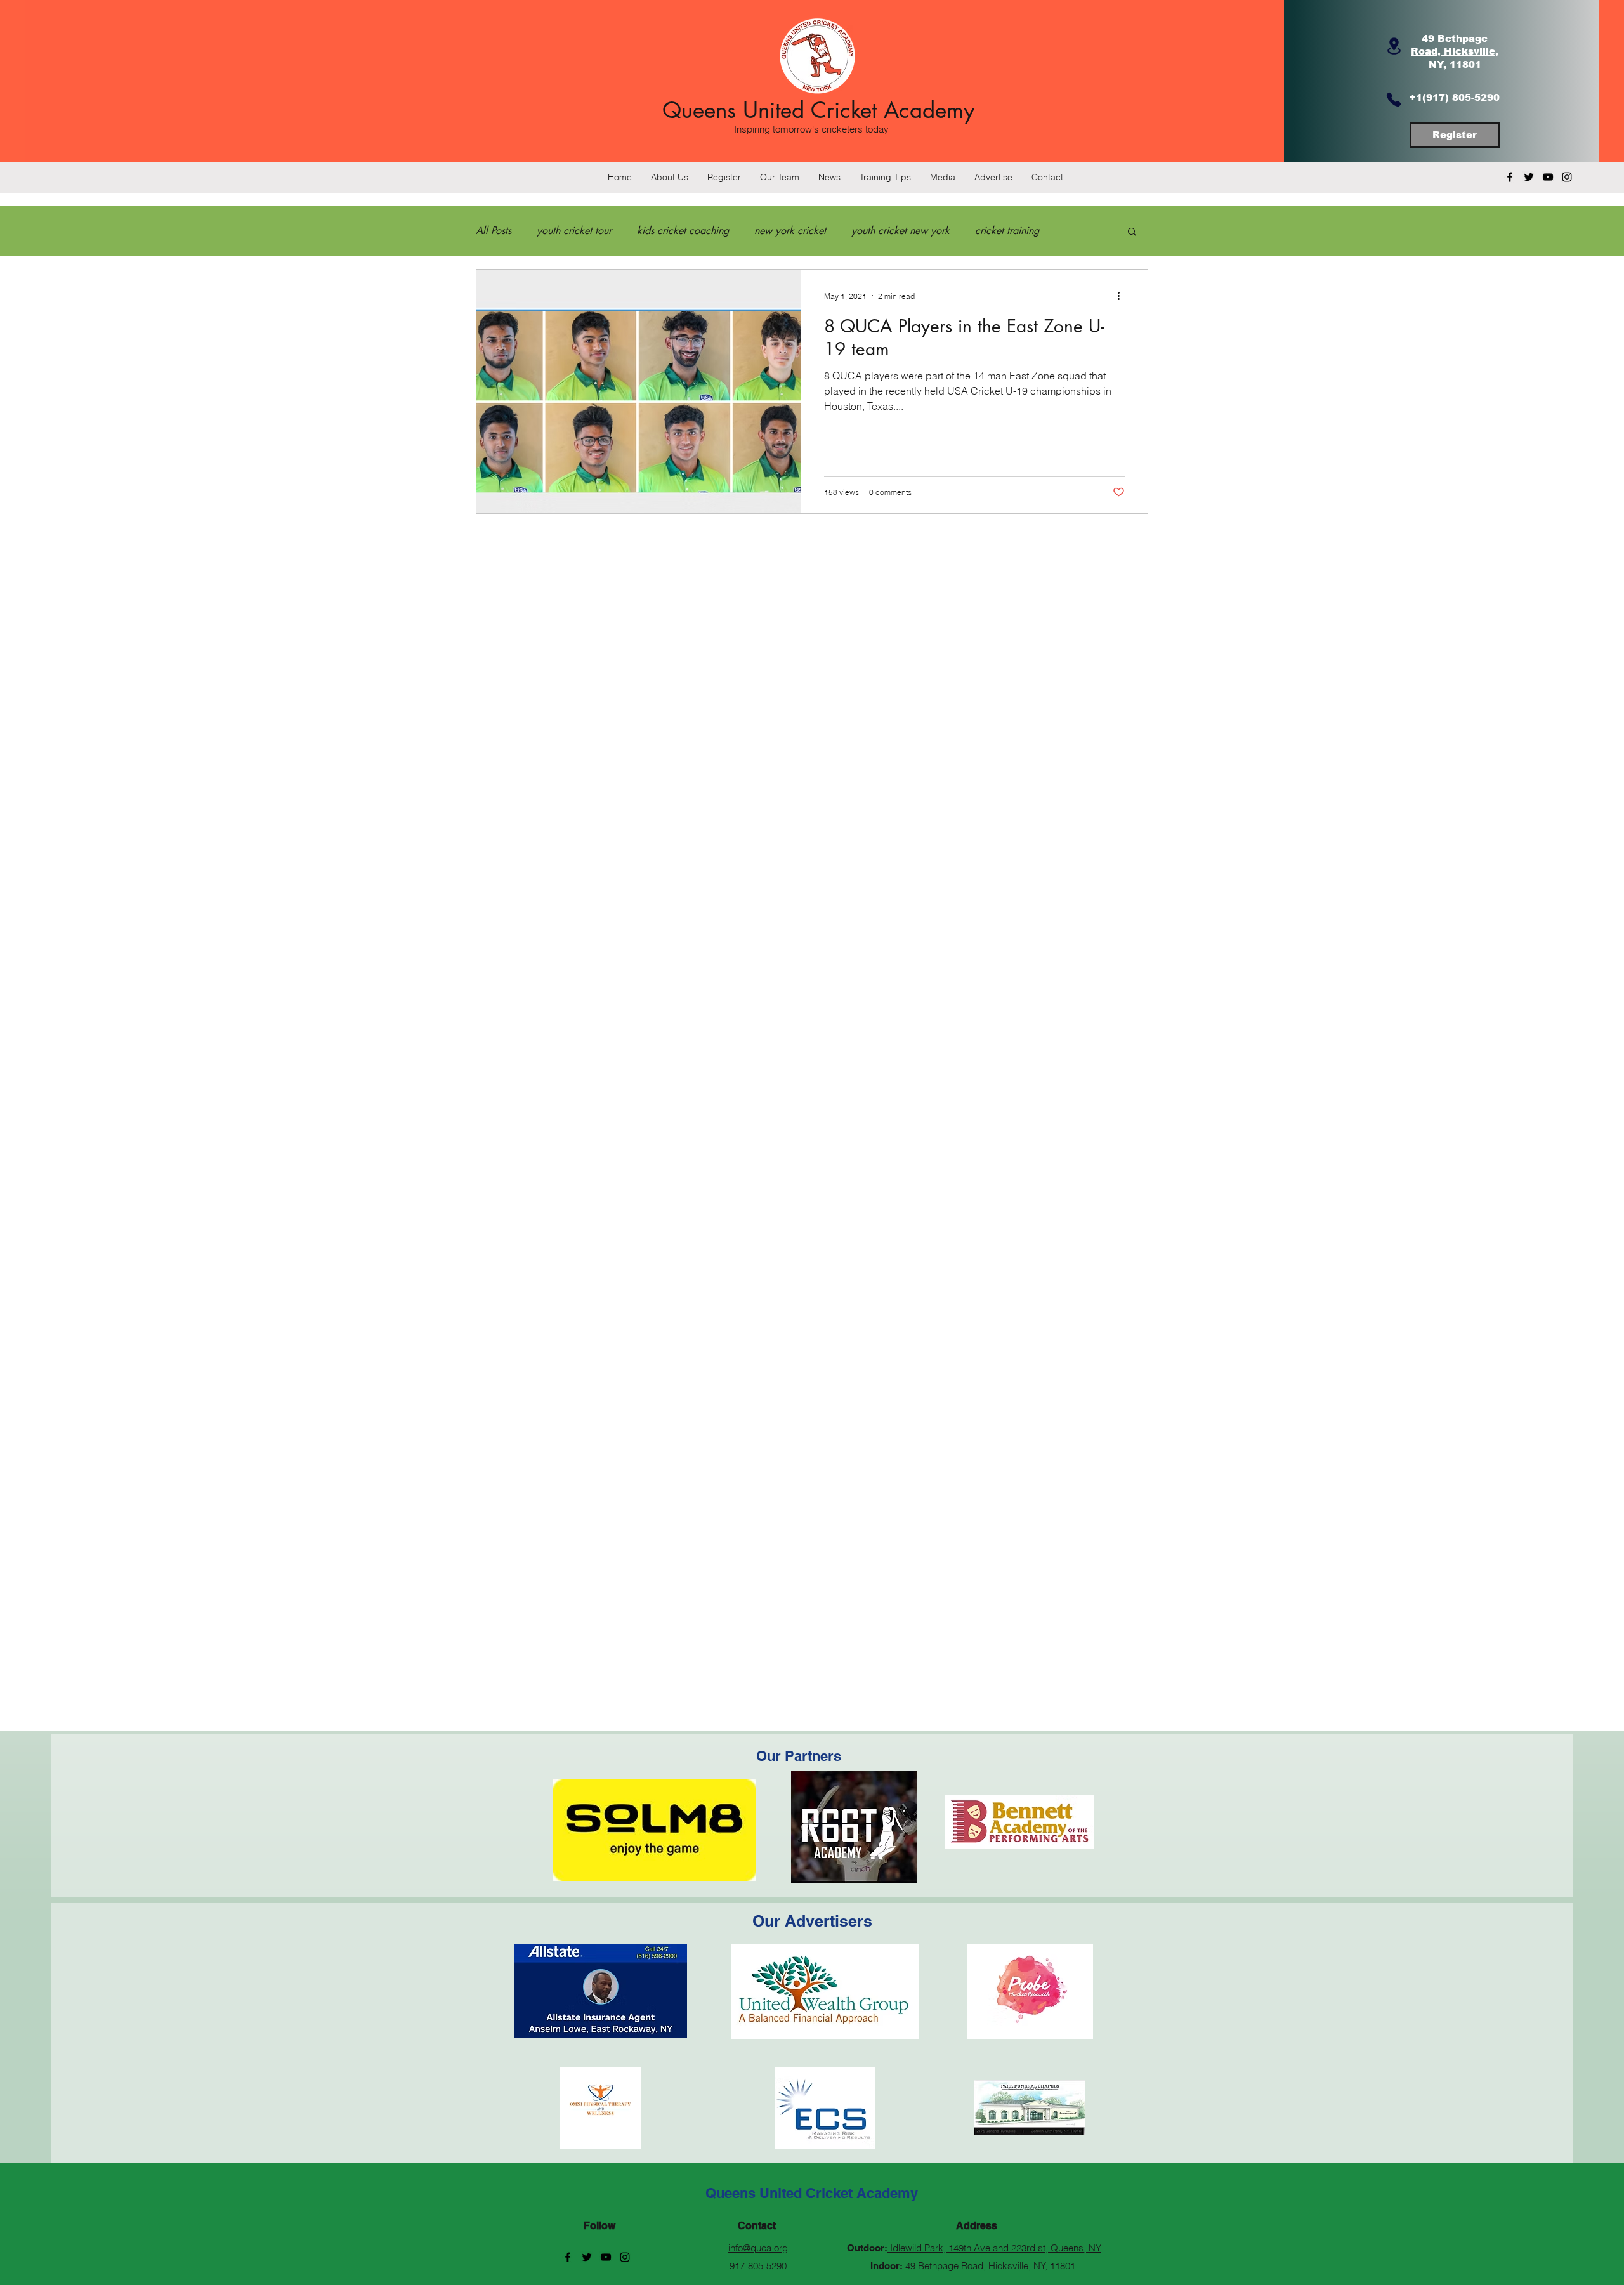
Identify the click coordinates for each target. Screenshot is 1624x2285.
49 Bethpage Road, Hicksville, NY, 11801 (989, 2266)
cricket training (1007, 231)
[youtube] (1548, 177)
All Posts (494, 231)
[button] (1132, 232)
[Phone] (1394, 100)
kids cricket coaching (683, 231)
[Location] (1394, 46)
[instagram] (1567, 177)
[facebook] (1510, 177)
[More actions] (1123, 296)
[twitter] (1529, 177)
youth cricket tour (574, 231)
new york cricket (790, 231)
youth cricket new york (900, 231)
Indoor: (887, 2266)
